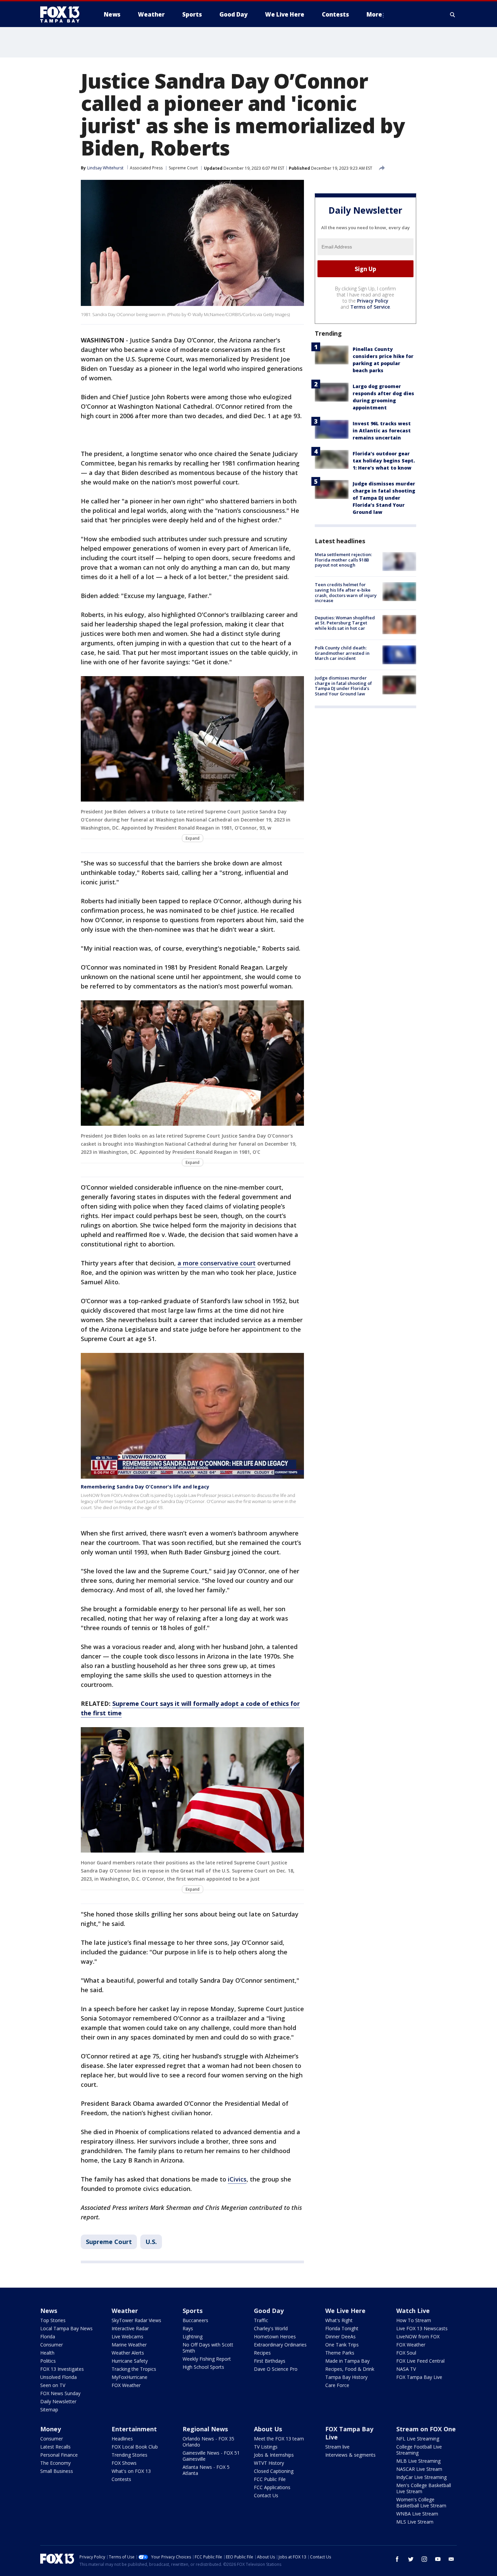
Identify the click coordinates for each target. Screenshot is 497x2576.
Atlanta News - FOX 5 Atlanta (206, 2470)
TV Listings (266, 2447)
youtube (438, 2559)
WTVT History (269, 2463)
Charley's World (271, 2328)
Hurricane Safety (130, 2361)
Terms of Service (370, 307)
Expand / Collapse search (453, 15)
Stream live (337, 2447)
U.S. (151, 2242)
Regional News (205, 2429)
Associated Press (146, 168)
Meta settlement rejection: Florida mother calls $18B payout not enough (343, 560)
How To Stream (414, 2320)
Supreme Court (183, 168)
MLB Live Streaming (418, 2461)
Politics (48, 2361)
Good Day (269, 2311)
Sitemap (49, 2410)
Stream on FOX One (426, 2429)
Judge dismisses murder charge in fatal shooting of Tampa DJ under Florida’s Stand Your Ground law (384, 498)
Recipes (262, 2353)
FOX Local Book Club (135, 2447)
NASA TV (406, 2369)
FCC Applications (272, 2487)
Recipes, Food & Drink (350, 2369)
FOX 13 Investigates (62, 2369)
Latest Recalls (55, 2447)
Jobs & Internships (274, 2455)
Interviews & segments (350, 2455)
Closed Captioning (274, 2471)
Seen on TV (53, 2385)
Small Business (57, 2471)
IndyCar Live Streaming (421, 2477)
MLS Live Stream (415, 2522)
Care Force (337, 2385)
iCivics (237, 2179)
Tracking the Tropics (134, 2369)
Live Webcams (127, 2336)
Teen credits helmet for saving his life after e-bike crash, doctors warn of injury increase (346, 592)
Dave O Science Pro (276, 2369)
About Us (268, 2429)
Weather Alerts (128, 2353)
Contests (121, 2479)
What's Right (339, 2320)
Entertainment (134, 2429)
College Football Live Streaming (419, 2450)
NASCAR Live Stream (419, 2469)
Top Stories (53, 2320)
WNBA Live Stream (417, 2514)
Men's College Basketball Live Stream (424, 2488)
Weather (125, 2311)
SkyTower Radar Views (136, 2320)
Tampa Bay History (346, 2377)
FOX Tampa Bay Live (419, 2377)
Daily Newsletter (58, 2401)
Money (51, 2429)
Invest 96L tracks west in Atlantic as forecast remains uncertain (382, 431)
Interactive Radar (130, 2328)
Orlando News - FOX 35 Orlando (208, 2442)
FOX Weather (126, 2385)
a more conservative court (217, 1263)
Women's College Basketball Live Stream (421, 2502)
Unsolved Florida (58, 2377)
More (374, 14)
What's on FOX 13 (131, 2471)
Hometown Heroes (275, 2336)
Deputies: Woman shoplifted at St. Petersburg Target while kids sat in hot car (345, 623)
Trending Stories (129, 2455)
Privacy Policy (373, 301)
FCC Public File (270, 2479)
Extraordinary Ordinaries (280, 2345)
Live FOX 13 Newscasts (422, 2328)
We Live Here (345, 2311)
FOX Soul (406, 2353)
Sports (193, 2311)
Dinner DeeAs (340, 2336)
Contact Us (266, 2495)
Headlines (122, 2439)
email (451, 2559)
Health (47, 2353)
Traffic (261, 2320)
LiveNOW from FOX (418, 2336)
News (49, 2311)
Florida (48, 2336)
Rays (188, 2328)
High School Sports (203, 2367)
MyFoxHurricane (129, 2377)
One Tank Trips (342, 2345)
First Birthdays (270, 2361)
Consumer (52, 2345)
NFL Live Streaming (418, 2439)
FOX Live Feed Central (420, 2361)
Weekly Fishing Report (207, 2359)
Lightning (193, 2336)
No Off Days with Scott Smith (208, 2348)
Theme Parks (340, 2353)
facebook (397, 2559)
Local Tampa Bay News (66, 2328)
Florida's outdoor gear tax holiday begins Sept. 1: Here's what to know (384, 461)
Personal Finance (59, 2455)
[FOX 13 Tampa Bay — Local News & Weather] (63, 15)
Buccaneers (195, 2320)
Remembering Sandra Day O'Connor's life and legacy (145, 1487)
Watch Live (413, 2311)
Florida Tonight (342, 2328)
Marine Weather (129, 2345)
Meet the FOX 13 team (279, 2439)
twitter (411, 2559)
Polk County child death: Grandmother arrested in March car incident (342, 653)
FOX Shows (124, 2463)
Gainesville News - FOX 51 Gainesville (211, 2456)
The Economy (55, 2463)
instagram (424, 2559)
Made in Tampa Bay (347, 2361)
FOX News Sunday (60, 2393)
